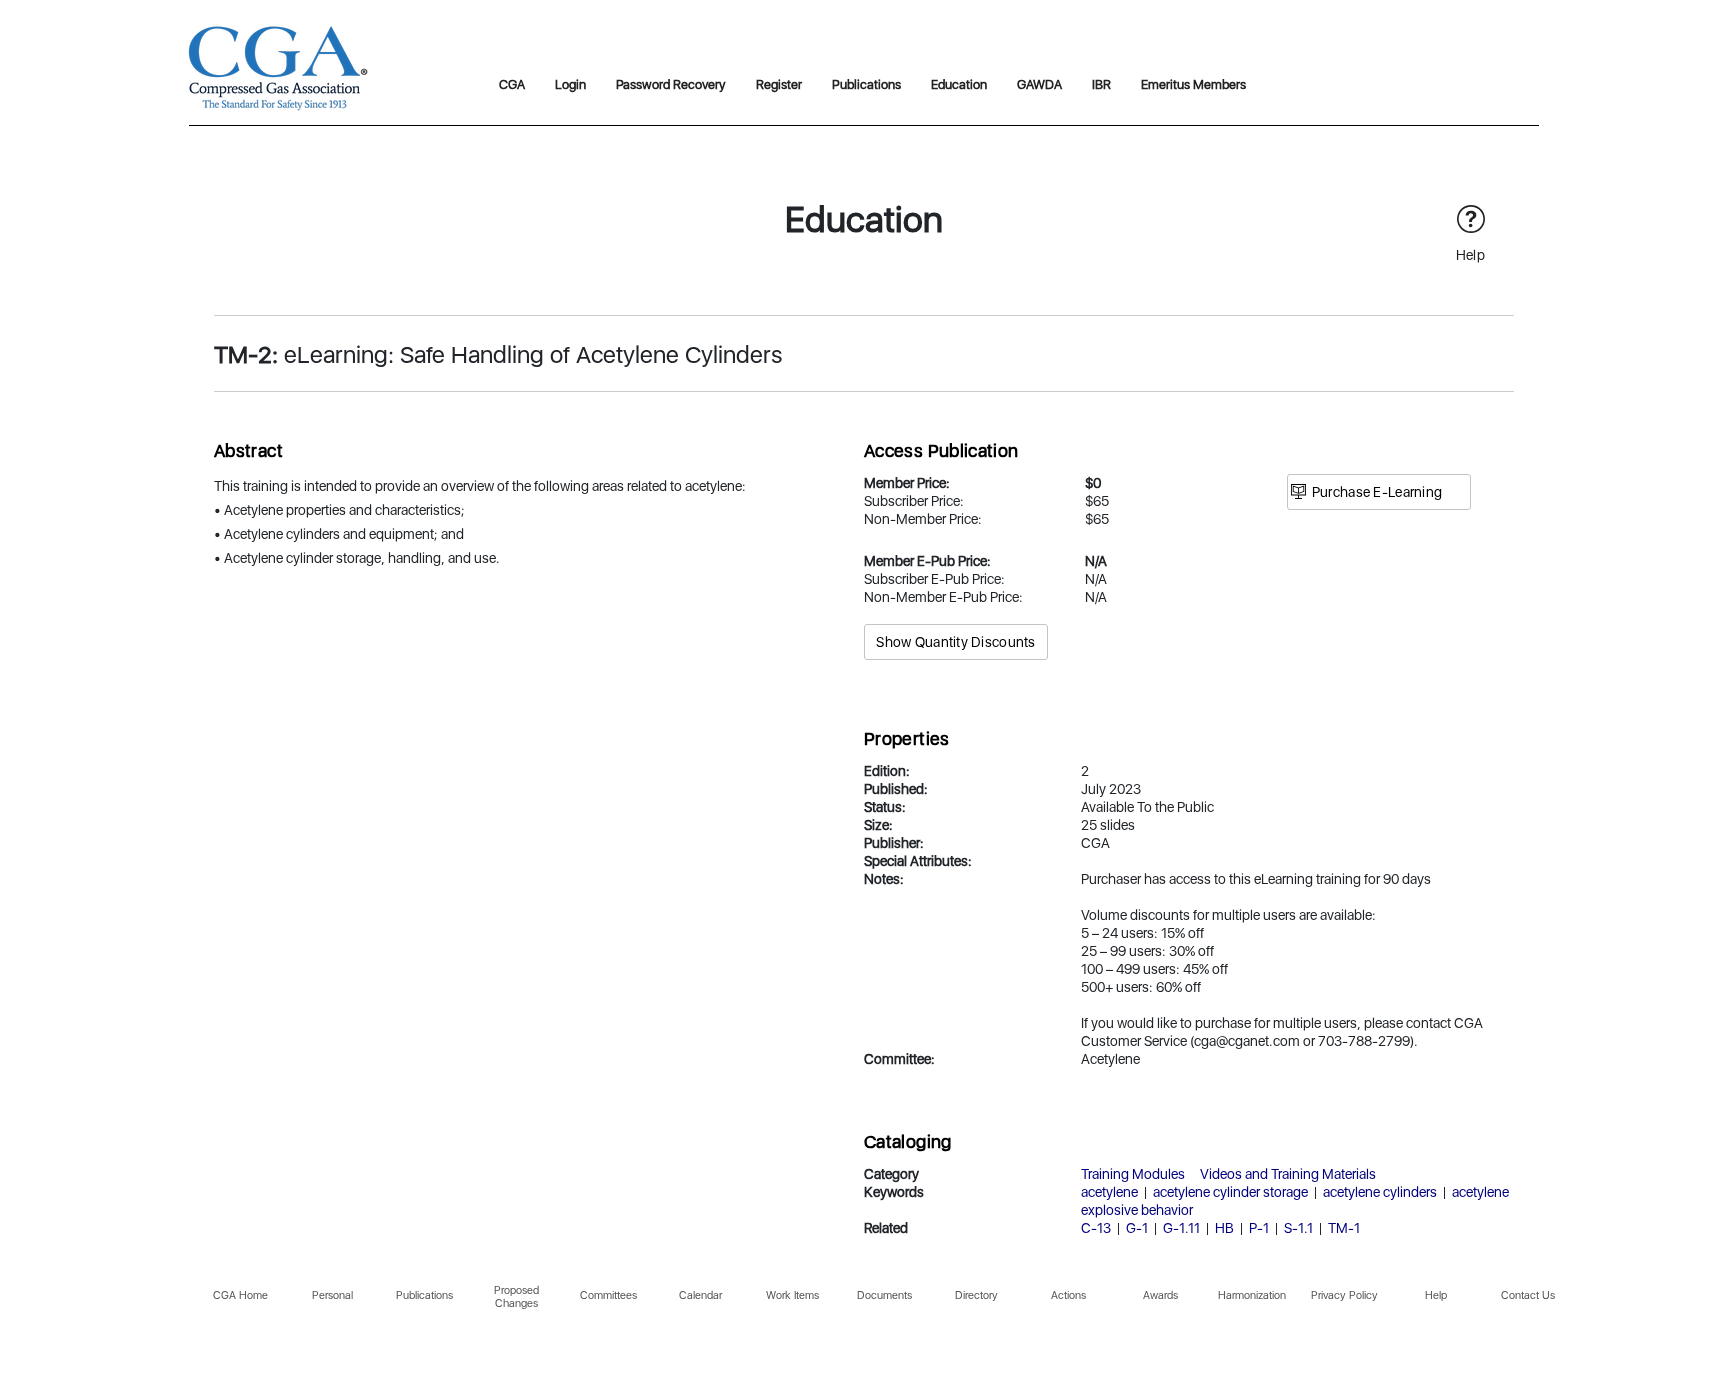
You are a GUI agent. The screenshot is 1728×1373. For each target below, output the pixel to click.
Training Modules (1133, 1174)
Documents (884, 1295)
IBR (1101, 84)
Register (779, 84)
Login (570, 84)
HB (1224, 1228)
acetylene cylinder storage (1230, 1192)
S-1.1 (1298, 1228)
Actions (1068, 1295)
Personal (332, 1295)
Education (959, 84)
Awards (1160, 1295)
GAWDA (1039, 84)
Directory (976, 1295)
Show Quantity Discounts (955, 642)
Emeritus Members (1193, 84)
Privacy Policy (1344, 1295)
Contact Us (1528, 1295)
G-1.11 (1181, 1228)
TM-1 (1344, 1228)
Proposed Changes (516, 1297)
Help (1436, 1295)
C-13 (1096, 1228)
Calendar (700, 1295)
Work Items (792, 1295)
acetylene (1109, 1192)
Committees (608, 1295)
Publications (866, 84)
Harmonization (1252, 1295)
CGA (512, 84)
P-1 (1259, 1228)
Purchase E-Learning (1377, 492)
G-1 (1137, 1228)
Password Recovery (671, 84)
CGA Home (240, 1295)
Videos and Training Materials (1288, 1174)
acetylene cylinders (1380, 1192)
